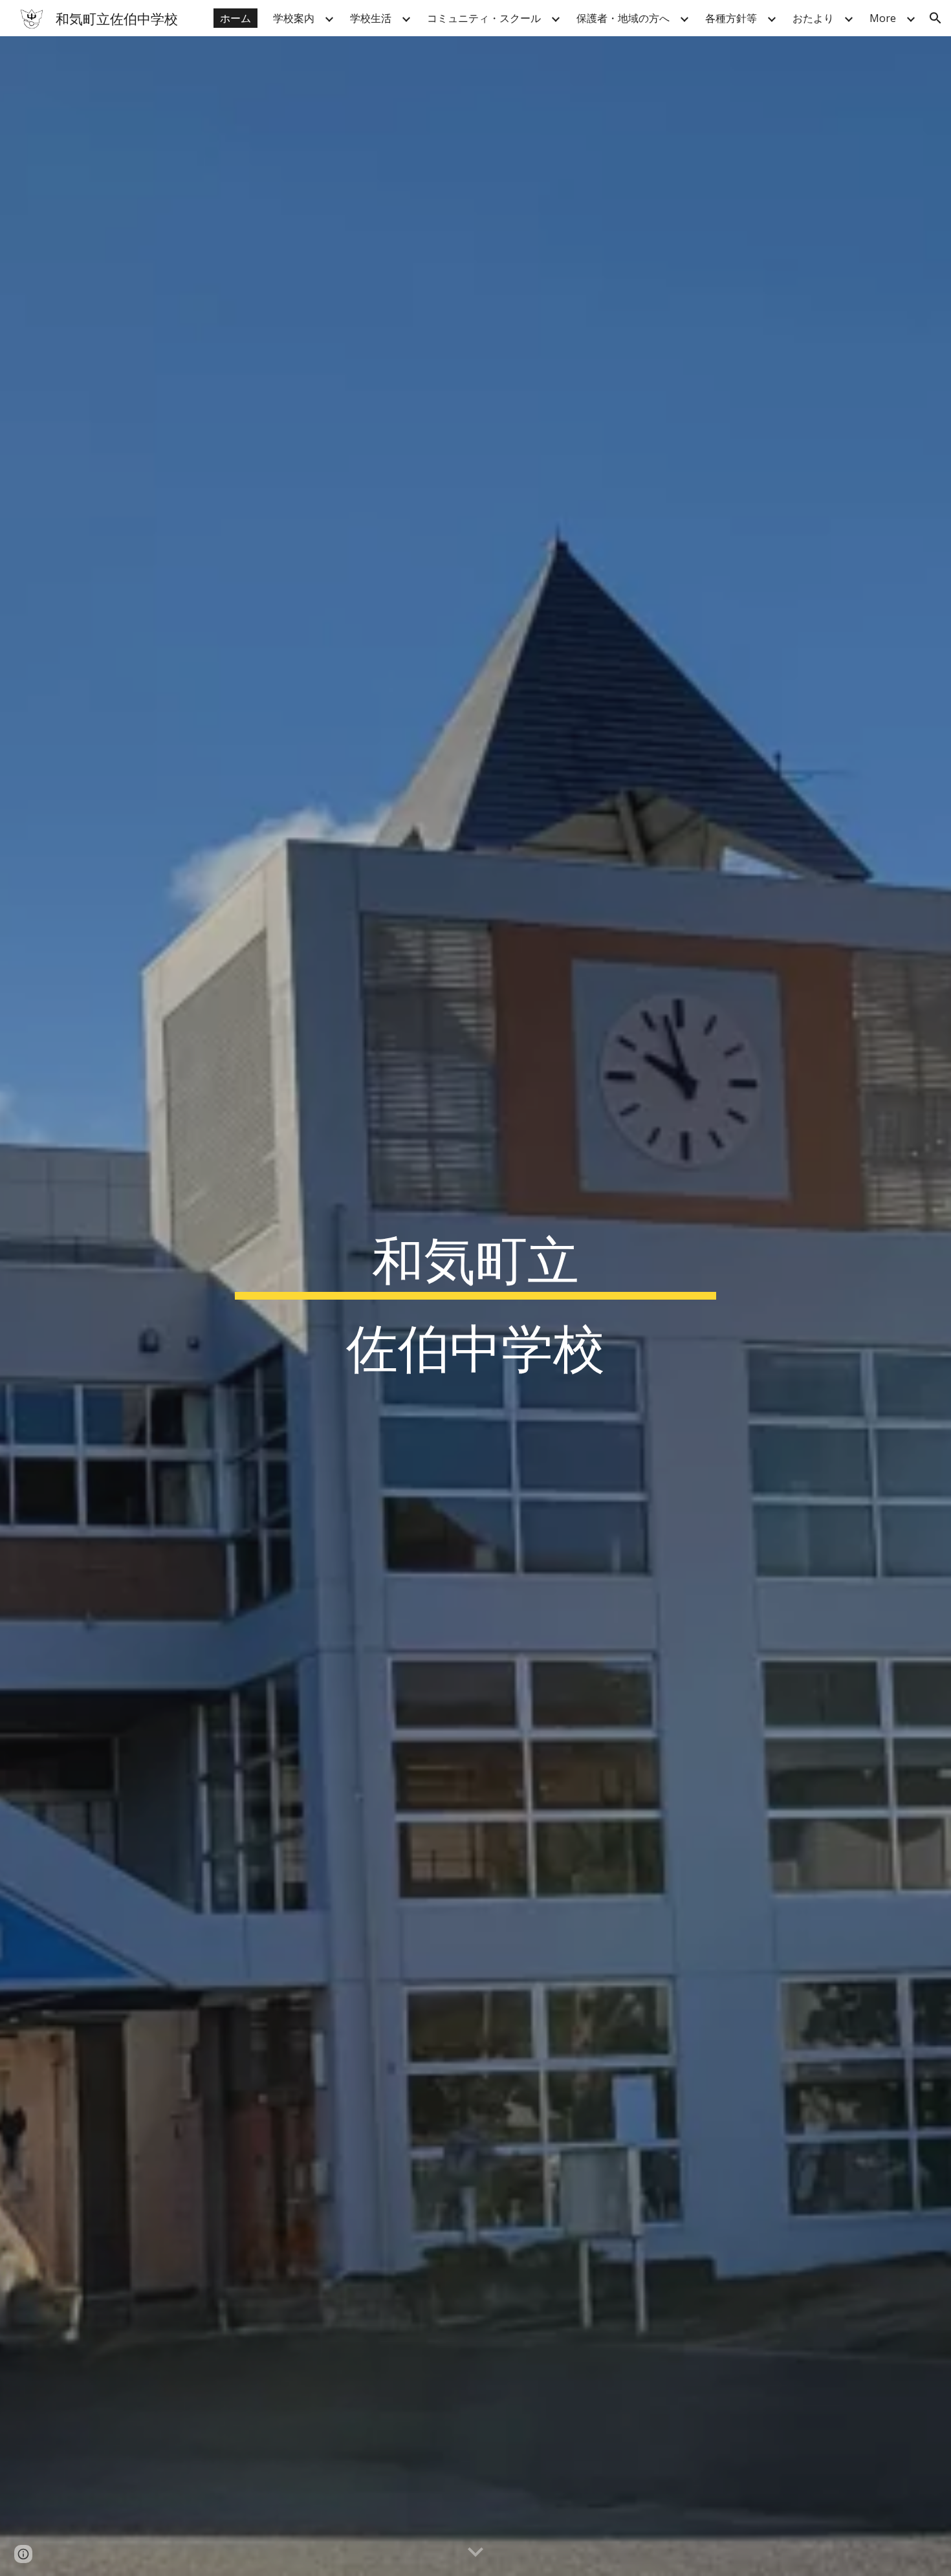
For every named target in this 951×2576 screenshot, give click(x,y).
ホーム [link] (235, 18)
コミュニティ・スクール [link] (484, 18)
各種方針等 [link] (731, 18)
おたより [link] (813, 18)
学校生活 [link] (371, 18)
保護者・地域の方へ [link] (623, 18)
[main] (475, 1306)
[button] (935, 18)
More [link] (883, 18)
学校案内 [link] (294, 18)
